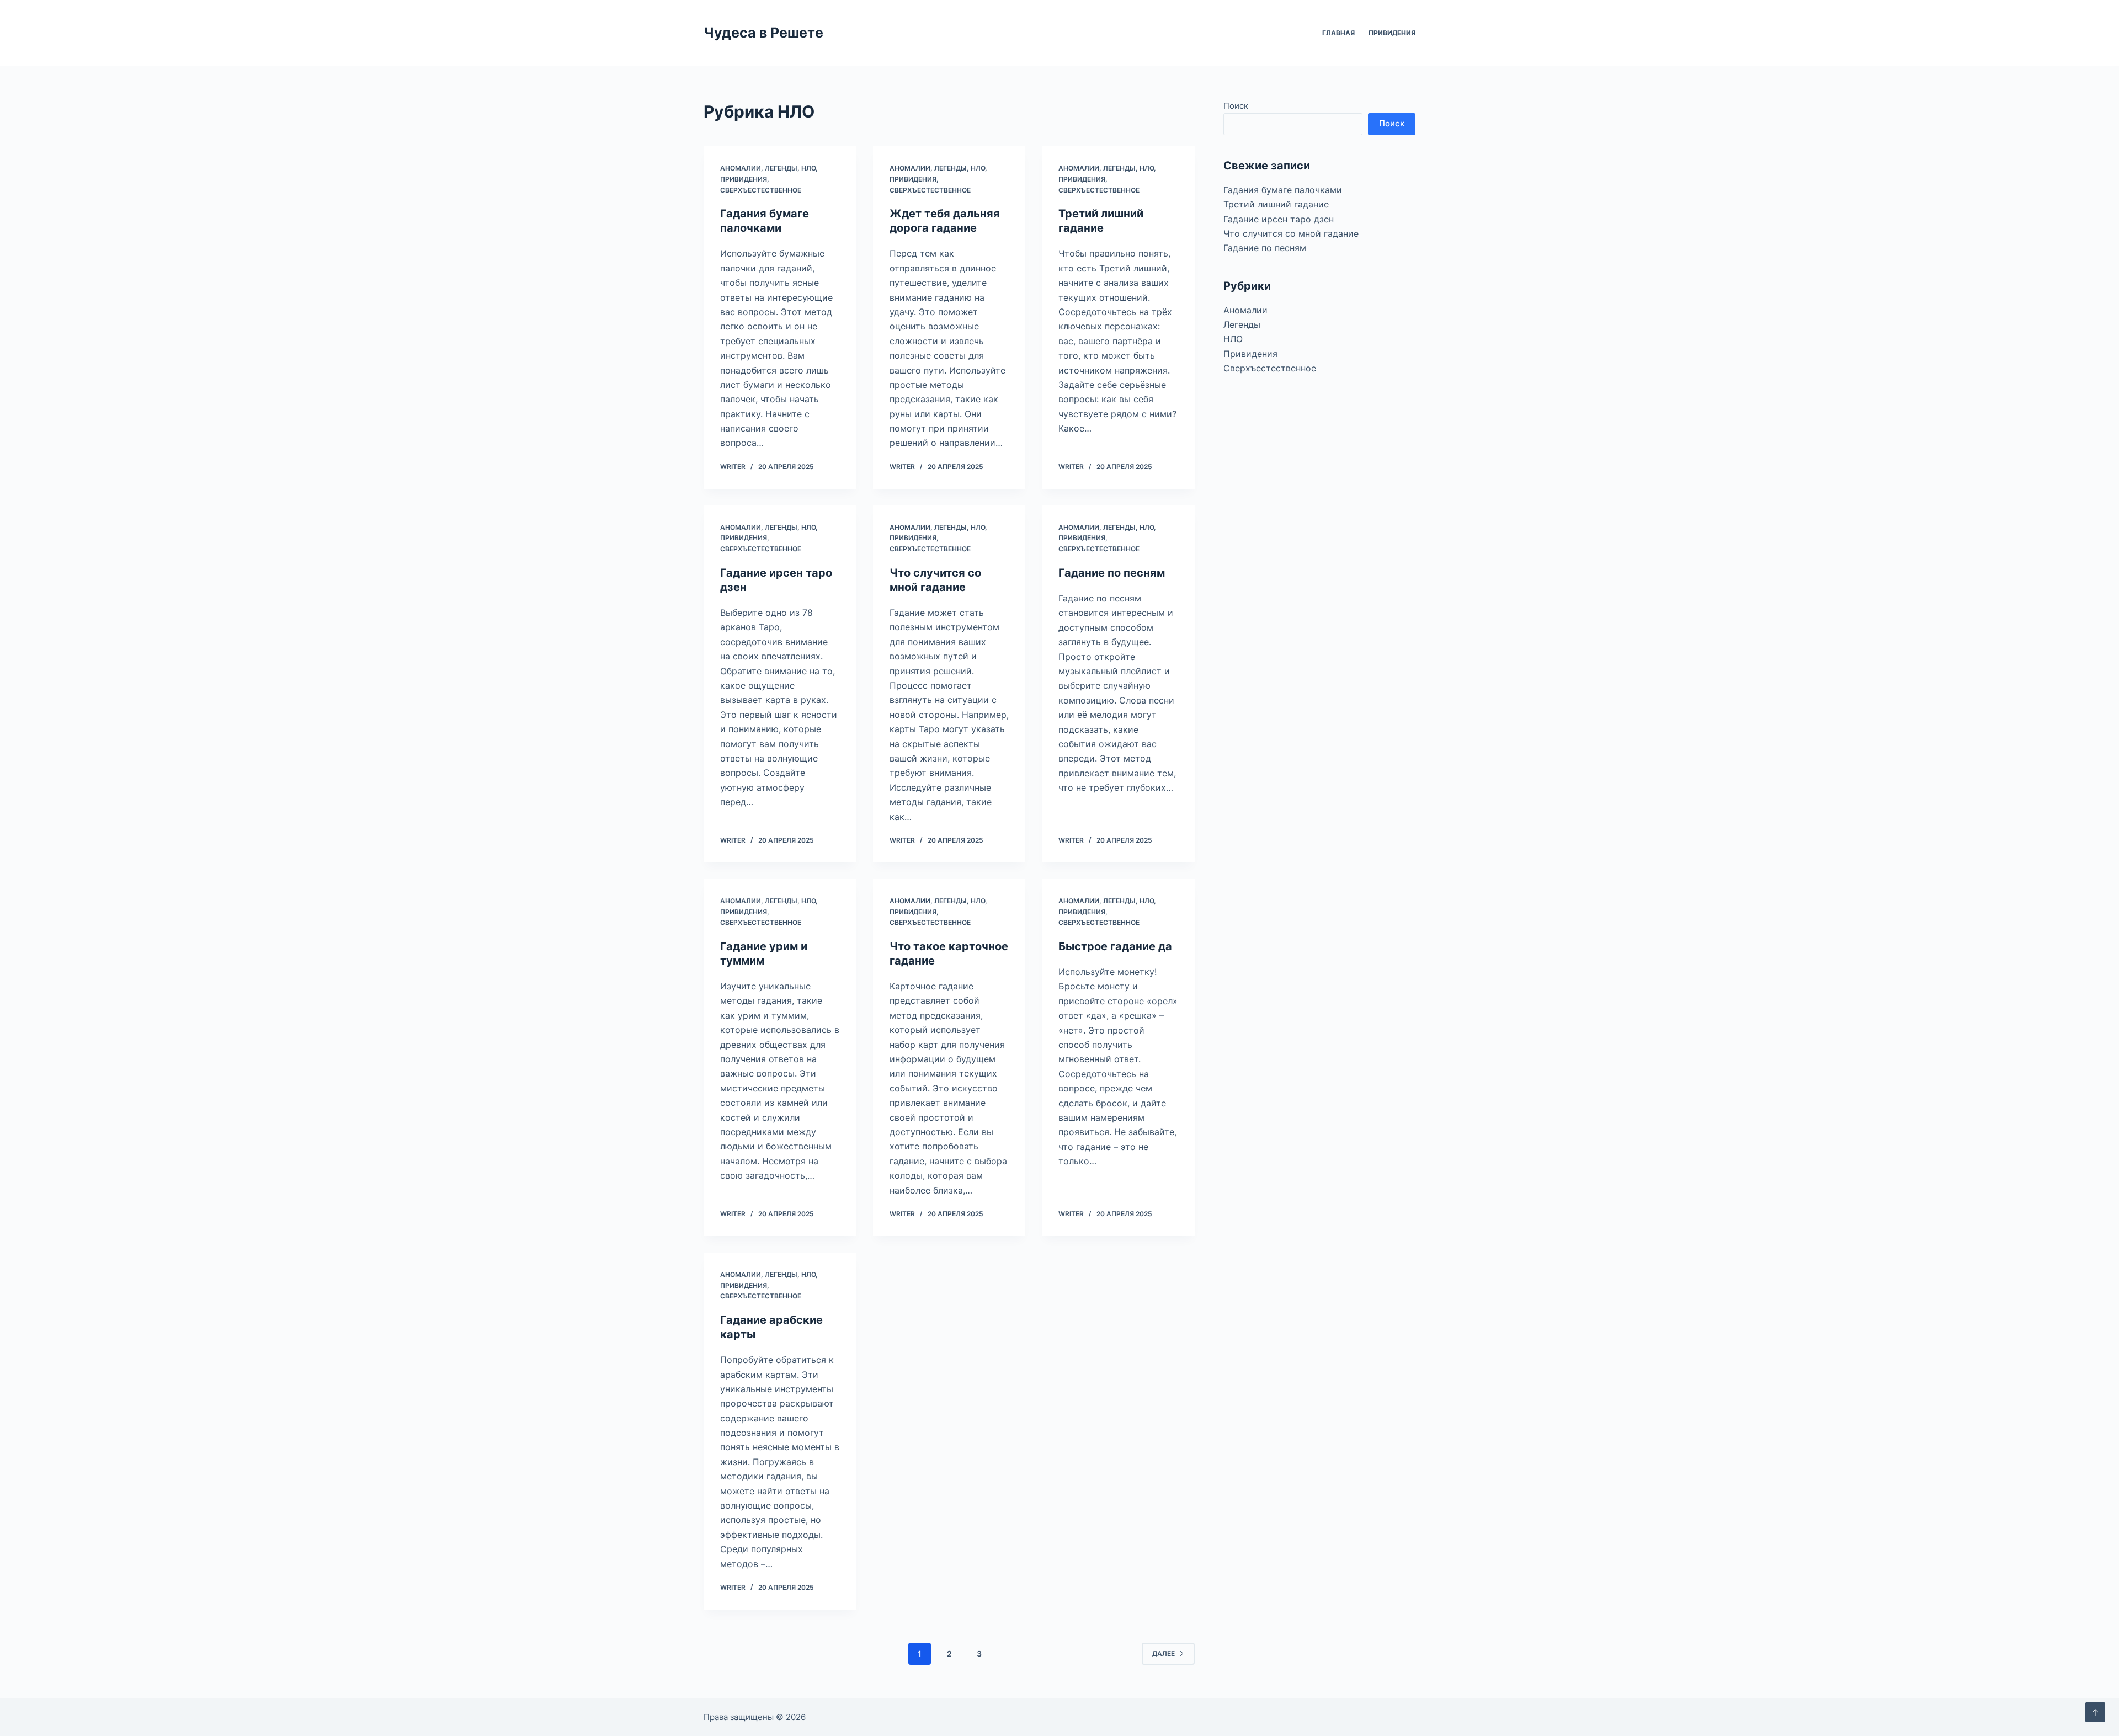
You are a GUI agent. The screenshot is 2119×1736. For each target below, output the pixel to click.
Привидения (1392, 33)
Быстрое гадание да (1115, 946)
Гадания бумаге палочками (1283, 190)
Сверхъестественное (761, 190)
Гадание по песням (1112, 573)
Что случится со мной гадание (1291, 233)
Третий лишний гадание (1276, 204)
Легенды (781, 168)
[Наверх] (2095, 1712)
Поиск (1236, 106)
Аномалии (741, 168)
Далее (1164, 1654)
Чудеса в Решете (763, 33)
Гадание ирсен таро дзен (1279, 219)
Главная (1338, 33)
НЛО (808, 168)
